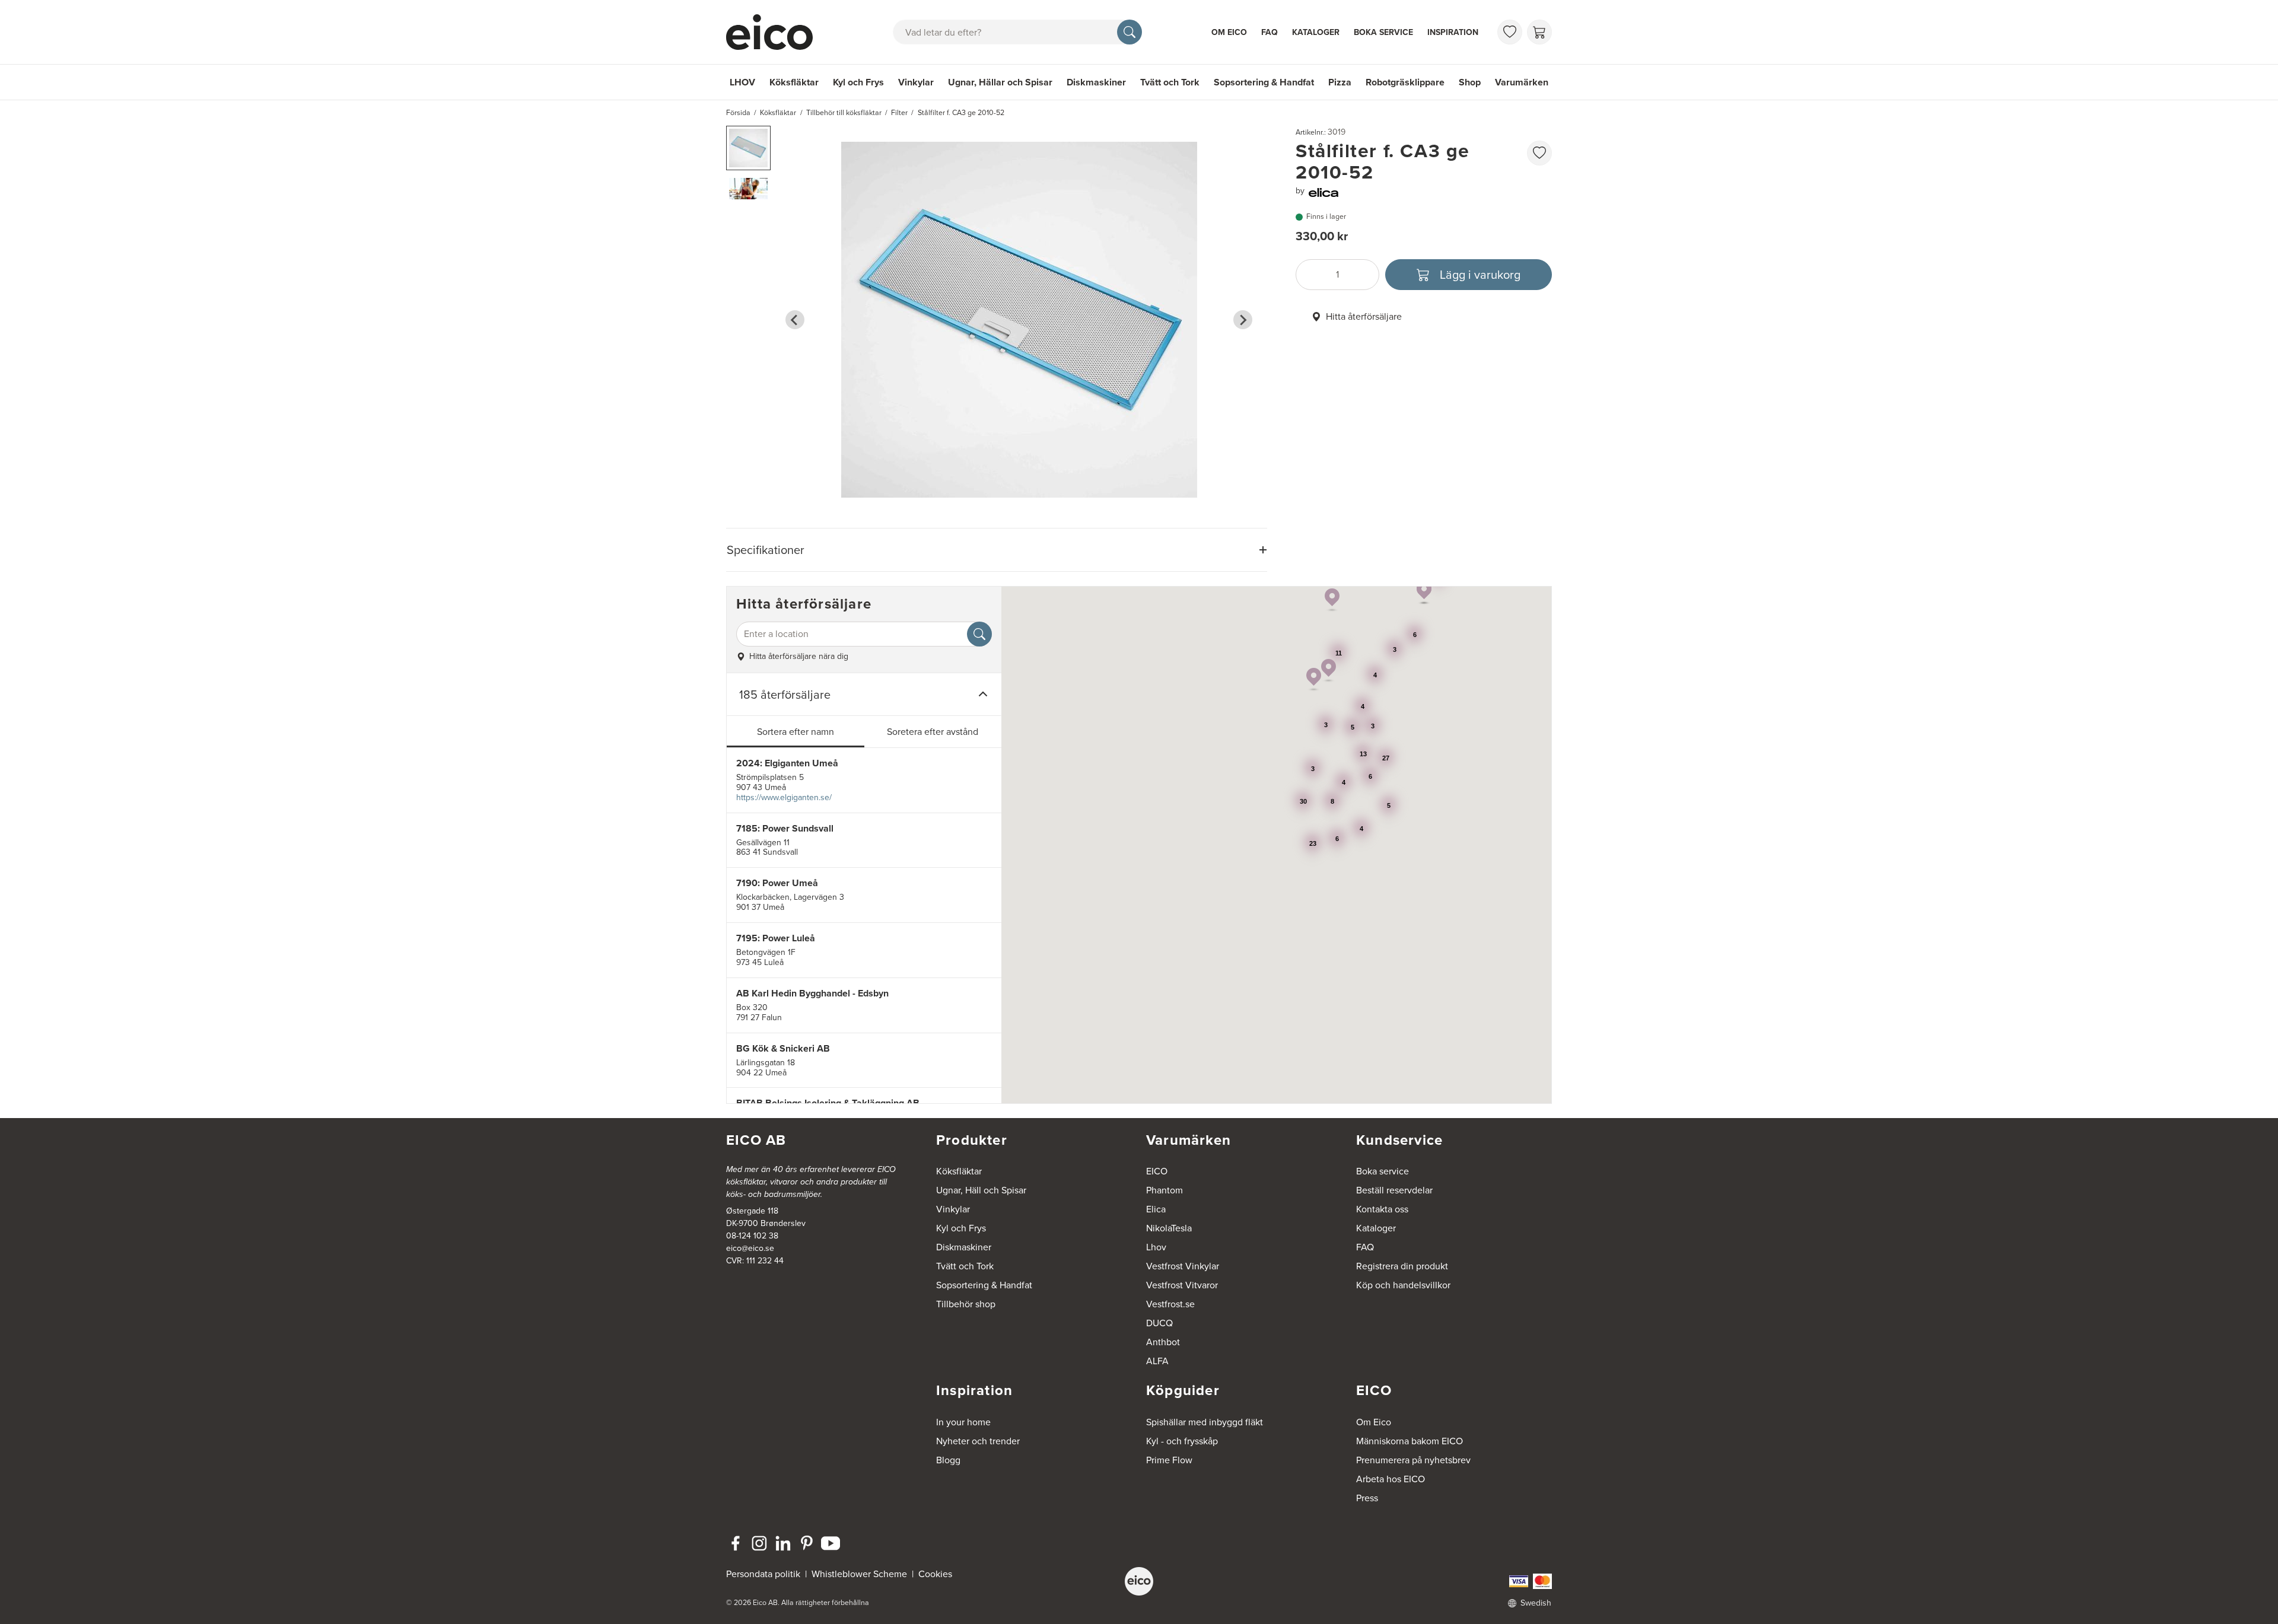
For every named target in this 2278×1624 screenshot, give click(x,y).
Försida (738, 113)
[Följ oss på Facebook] (736, 1543)
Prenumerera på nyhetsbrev (1413, 1460)
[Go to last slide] (795, 320)
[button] (748, 148)
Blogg (948, 1460)
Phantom (1165, 1190)
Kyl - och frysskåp (1182, 1441)
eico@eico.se (750, 1248)
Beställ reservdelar (1394, 1190)
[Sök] (1130, 32)
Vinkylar (916, 82)
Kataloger (1316, 32)
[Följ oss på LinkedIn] (783, 1543)
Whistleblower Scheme (859, 1574)
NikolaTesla (1169, 1228)
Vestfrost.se (1170, 1304)
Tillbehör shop (966, 1304)
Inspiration (1453, 32)
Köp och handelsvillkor (1403, 1285)
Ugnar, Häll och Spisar (981, 1190)
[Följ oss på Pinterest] (807, 1543)
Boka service (1383, 32)
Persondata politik (763, 1574)
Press (1367, 1498)
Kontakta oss (1382, 1209)
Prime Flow (1169, 1460)
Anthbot (1163, 1342)
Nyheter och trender (978, 1441)
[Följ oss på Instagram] (759, 1543)
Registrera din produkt (1402, 1266)
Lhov (1156, 1247)
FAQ (1270, 32)
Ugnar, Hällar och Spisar (1000, 82)
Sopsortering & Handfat (1264, 82)
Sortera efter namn (796, 732)
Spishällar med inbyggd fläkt (1205, 1422)
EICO (1157, 1171)
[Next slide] (1243, 320)
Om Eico (1229, 32)
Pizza (1340, 82)
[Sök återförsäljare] (979, 634)
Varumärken (1522, 82)
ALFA (1157, 1361)
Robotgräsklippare (1405, 82)
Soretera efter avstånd (933, 732)
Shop (1470, 82)
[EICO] (1139, 1581)
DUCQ (1159, 1323)
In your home (963, 1422)
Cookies (935, 1574)
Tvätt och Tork (1170, 82)
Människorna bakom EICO (1410, 1441)
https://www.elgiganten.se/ (784, 797)
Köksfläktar (794, 82)
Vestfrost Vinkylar (1183, 1266)
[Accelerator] (775, 32)
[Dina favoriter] (1510, 32)
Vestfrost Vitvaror (1182, 1285)
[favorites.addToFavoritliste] (1539, 153)
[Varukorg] (1539, 32)
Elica (1156, 1209)
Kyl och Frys (858, 82)
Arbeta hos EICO (1391, 1479)
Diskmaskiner (1096, 82)
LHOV (742, 82)
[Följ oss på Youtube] (831, 1543)
